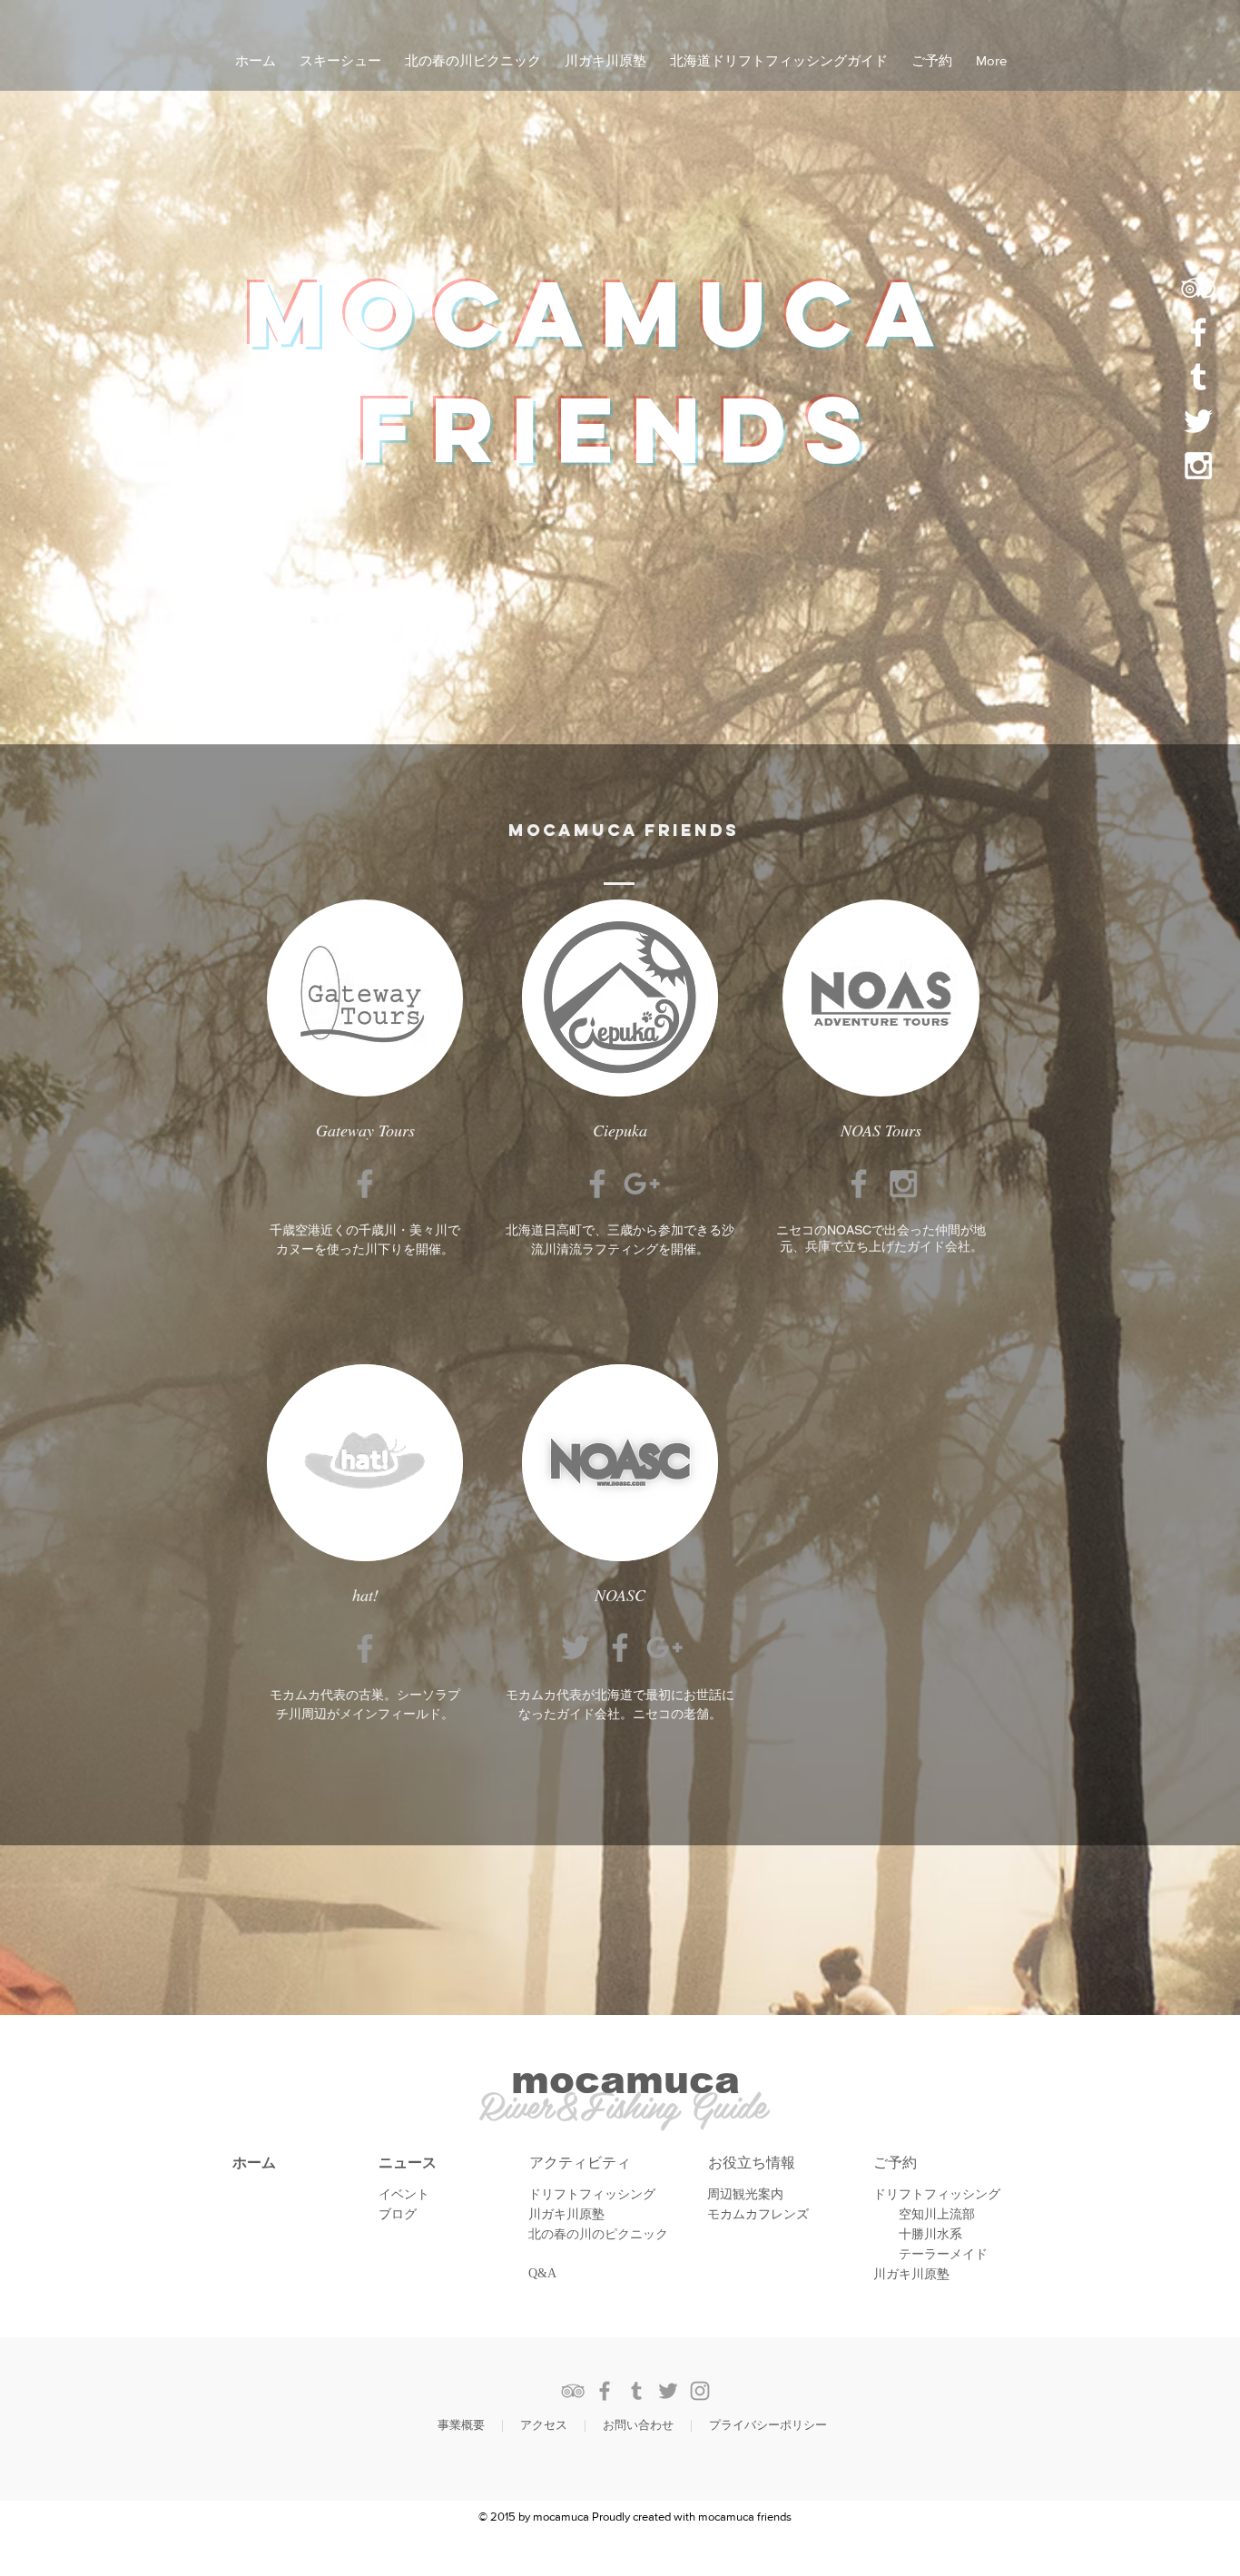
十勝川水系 (930, 2234)
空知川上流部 (937, 2214)
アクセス (544, 2425)
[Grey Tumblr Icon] (636, 2391)
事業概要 (461, 2425)
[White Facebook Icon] (1198, 332)
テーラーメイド (943, 2254)
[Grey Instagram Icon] (903, 1184)
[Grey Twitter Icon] (576, 1647)
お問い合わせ (638, 2425)
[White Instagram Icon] (1198, 466)
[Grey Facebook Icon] (365, 1184)
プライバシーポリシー (768, 2425)
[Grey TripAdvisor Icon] (573, 2391)
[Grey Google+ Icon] (642, 1184)
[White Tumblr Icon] (1198, 377)
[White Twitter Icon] (1198, 421)
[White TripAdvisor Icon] (1198, 288)
